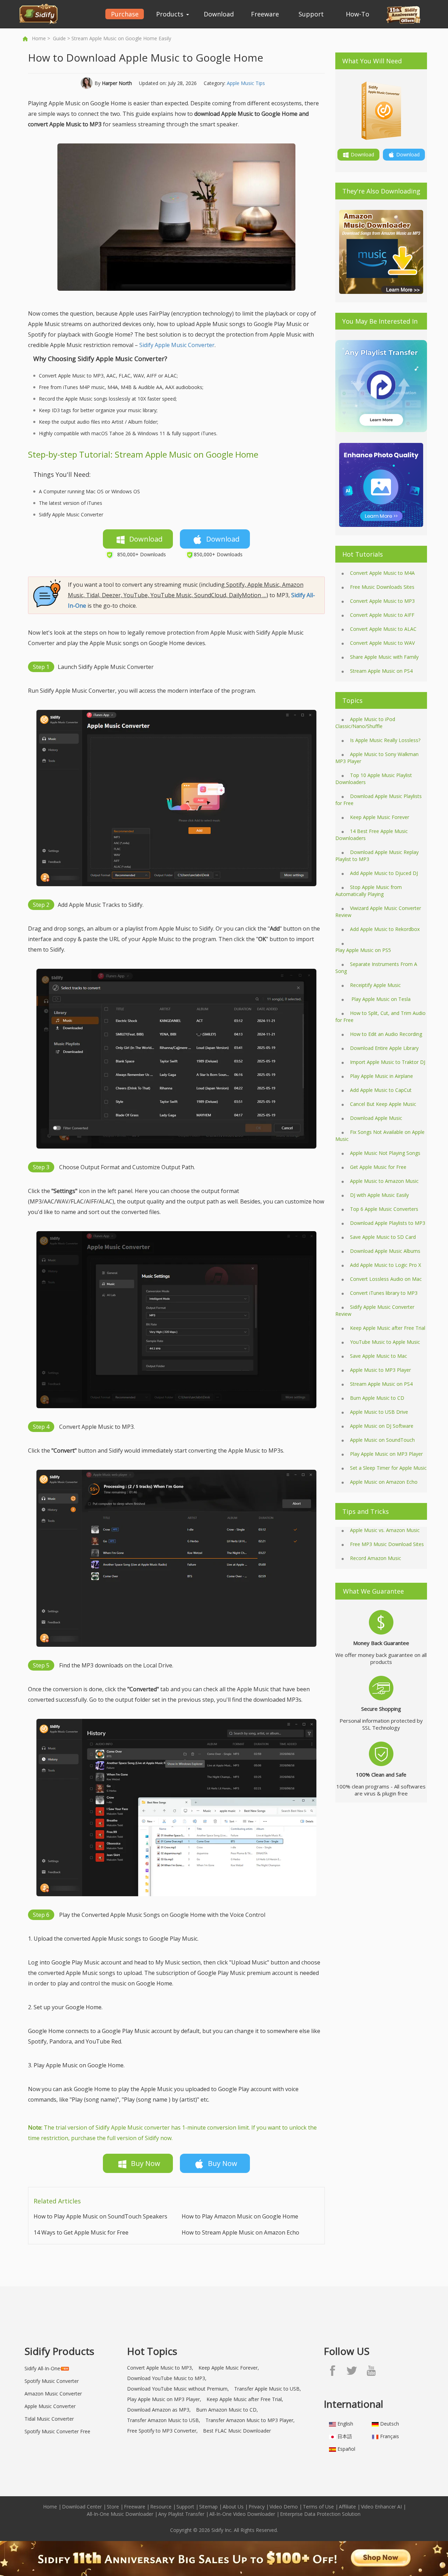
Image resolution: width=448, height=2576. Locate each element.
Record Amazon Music (376, 1558)
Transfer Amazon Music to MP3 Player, (250, 2420)
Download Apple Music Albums (385, 1251)
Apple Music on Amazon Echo (384, 1482)
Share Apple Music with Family (384, 657)
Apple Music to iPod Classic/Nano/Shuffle (365, 723)
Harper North (117, 83)
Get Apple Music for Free (378, 1167)
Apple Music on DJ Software (382, 1426)
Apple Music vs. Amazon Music (385, 1530)
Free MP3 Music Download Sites (387, 1544)
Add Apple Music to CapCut (381, 1090)
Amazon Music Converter (53, 2394)
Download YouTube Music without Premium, (178, 2389)
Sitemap (208, 2507)
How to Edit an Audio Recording (386, 1034)
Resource (161, 2507)
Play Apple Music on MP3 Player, (164, 2399)
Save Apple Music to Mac (379, 1356)
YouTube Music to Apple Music (385, 1342)
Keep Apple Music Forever (380, 817)
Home (39, 38)
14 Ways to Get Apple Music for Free (81, 2232)
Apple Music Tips (246, 83)
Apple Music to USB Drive (379, 1412)
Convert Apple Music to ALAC (383, 629)
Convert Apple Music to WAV (382, 643)
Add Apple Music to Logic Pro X (386, 1265)
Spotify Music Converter (52, 2381)
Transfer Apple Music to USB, (268, 2389)
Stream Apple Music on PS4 (381, 671)
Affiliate (347, 2507)
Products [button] (171, 14)
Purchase (125, 14)
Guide (59, 38)
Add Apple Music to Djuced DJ (384, 873)
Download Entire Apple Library (384, 1048)
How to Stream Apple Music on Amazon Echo (240, 2232)
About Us (233, 2507)
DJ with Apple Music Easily (379, 1195)
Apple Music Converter (50, 2406)
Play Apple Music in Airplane (381, 1076)
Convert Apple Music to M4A (382, 573)
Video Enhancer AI (381, 2507)
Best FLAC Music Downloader (237, 2431)
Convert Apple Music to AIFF (382, 615)
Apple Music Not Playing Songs (385, 1153)
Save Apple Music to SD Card (383, 1237)
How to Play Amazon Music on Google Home (240, 2216)
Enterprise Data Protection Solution (320, 2514)
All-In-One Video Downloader (242, 2514)
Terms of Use (318, 2507)
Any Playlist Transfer (181, 2514)
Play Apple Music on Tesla (380, 999)
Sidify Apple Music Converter (177, 345)
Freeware (265, 14)
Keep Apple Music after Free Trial (388, 1328)
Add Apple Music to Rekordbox (385, 929)
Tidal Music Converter (49, 2419)
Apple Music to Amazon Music (384, 1181)
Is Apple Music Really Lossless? (385, 740)
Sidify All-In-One (42, 2368)
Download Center (82, 2507)
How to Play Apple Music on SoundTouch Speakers (100, 2216)
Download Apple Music (376, 1118)
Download (219, 14)
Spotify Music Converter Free (57, 2431)
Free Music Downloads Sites (382, 587)
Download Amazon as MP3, (159, 2410)
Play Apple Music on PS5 (363, 950)
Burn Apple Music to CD (377, 1398)
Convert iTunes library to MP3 (384, 1293)
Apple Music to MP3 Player (380, 1370)
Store (113, 2507)
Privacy (257, 2507)
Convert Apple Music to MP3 (382, 601)
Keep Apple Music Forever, (229, 2368)
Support (311, 14)
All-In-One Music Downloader (120, 2514)
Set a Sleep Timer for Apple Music (388, 1468)
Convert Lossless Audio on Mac (386, 1279)
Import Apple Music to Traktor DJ (388, 1062)
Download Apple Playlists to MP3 (388, 1223)
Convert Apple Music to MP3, (160, 2368)
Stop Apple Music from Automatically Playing (369, 891)
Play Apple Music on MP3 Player (386, 1454)
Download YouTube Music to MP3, (167, 2378)
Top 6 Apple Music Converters (384, 1209)
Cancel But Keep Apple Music (383, 1104)
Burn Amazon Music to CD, (227, 2410)
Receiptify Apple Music (375, 985)
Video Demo (284, 2507)
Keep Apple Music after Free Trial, (245, 2399)
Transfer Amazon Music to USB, (164, 2420)
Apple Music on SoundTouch (382, 1440)
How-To (358, 14)
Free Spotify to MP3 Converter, (162, 2431)
